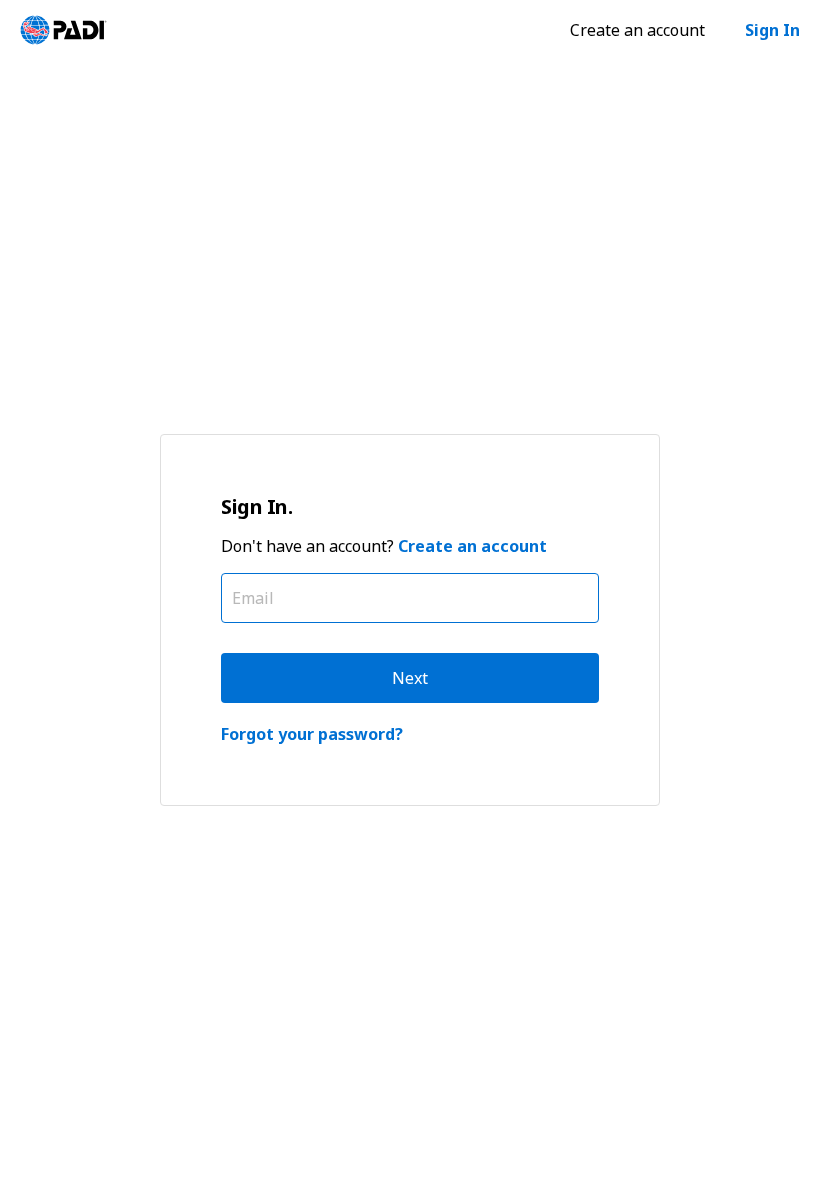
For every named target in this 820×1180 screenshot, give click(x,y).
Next (410, 678)
